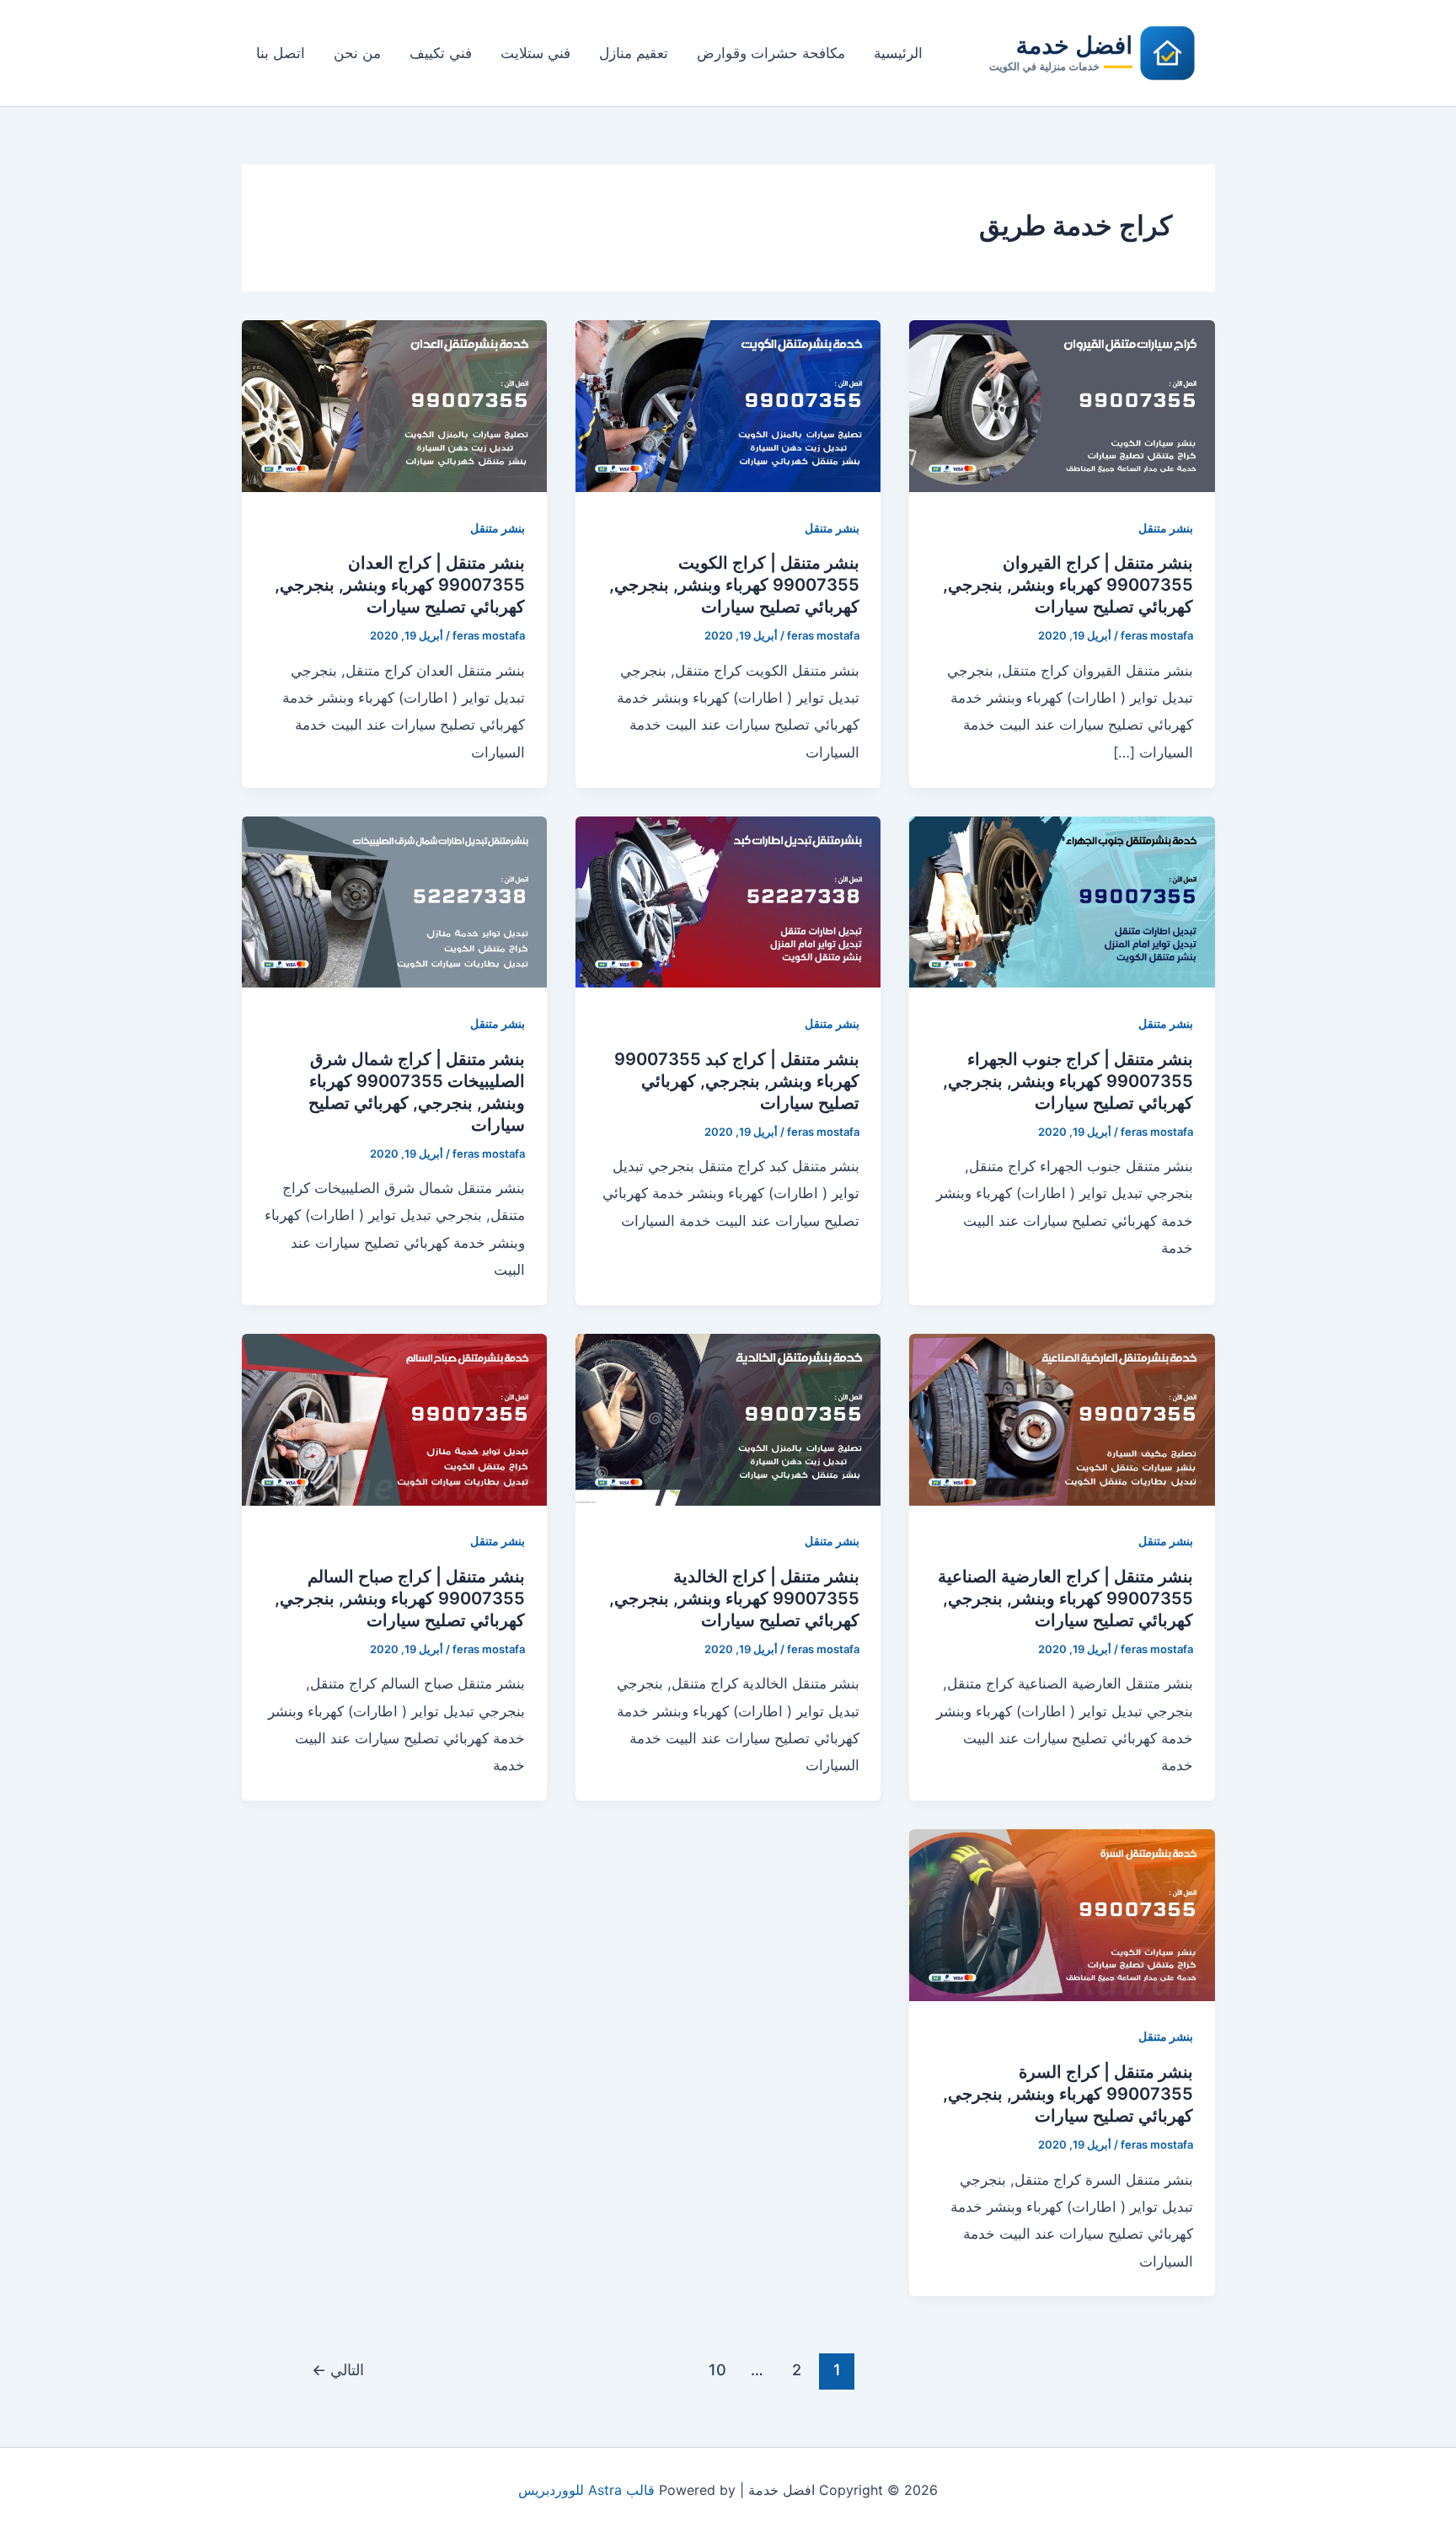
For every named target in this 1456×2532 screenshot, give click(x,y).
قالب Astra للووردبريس (586, 2490)
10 (717, 2369)
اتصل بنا (281, 53)
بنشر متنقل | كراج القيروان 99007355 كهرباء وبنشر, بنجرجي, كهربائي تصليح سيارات (1068, 585)
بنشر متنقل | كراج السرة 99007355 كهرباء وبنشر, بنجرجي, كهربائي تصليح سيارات (1068, 2094)
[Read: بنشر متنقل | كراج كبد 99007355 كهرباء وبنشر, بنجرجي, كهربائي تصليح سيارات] (728, 901)
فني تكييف (441, 53)
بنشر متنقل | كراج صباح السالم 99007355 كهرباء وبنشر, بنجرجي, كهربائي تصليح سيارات (400, 1598)
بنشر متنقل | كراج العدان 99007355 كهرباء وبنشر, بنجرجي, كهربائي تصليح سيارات (400, 585)
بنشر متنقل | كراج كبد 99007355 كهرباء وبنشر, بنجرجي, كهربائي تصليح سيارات (737, 1081)
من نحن (357, 53)
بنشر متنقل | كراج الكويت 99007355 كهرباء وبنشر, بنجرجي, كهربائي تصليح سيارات (734, 585)
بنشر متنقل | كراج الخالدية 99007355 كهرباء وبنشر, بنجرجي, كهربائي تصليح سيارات (734, 1598)
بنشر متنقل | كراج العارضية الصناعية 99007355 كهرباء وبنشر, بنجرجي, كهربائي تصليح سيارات (1065, 1598)
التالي (338, 2369)
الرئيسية (898, 53)
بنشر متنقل (1166, 528)
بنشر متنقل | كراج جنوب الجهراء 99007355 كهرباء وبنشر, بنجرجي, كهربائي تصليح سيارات (1068, 1081)
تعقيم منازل (634, 53)
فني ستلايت (535, 53)
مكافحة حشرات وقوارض (771, 53)
